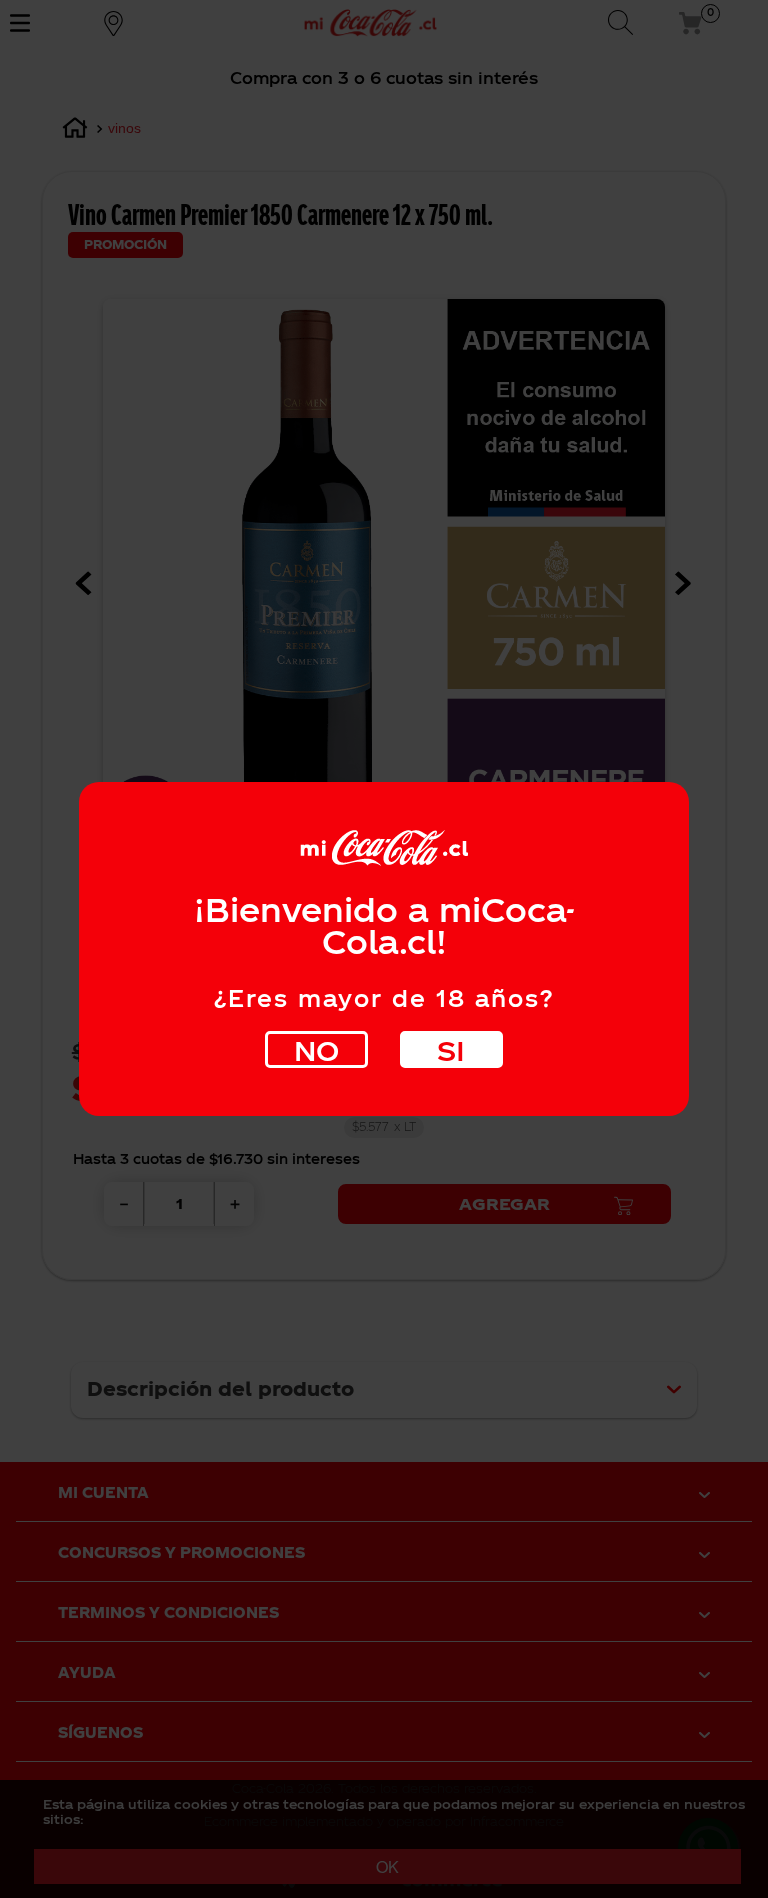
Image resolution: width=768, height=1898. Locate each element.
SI (451, 1049)
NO (316, 1049)
